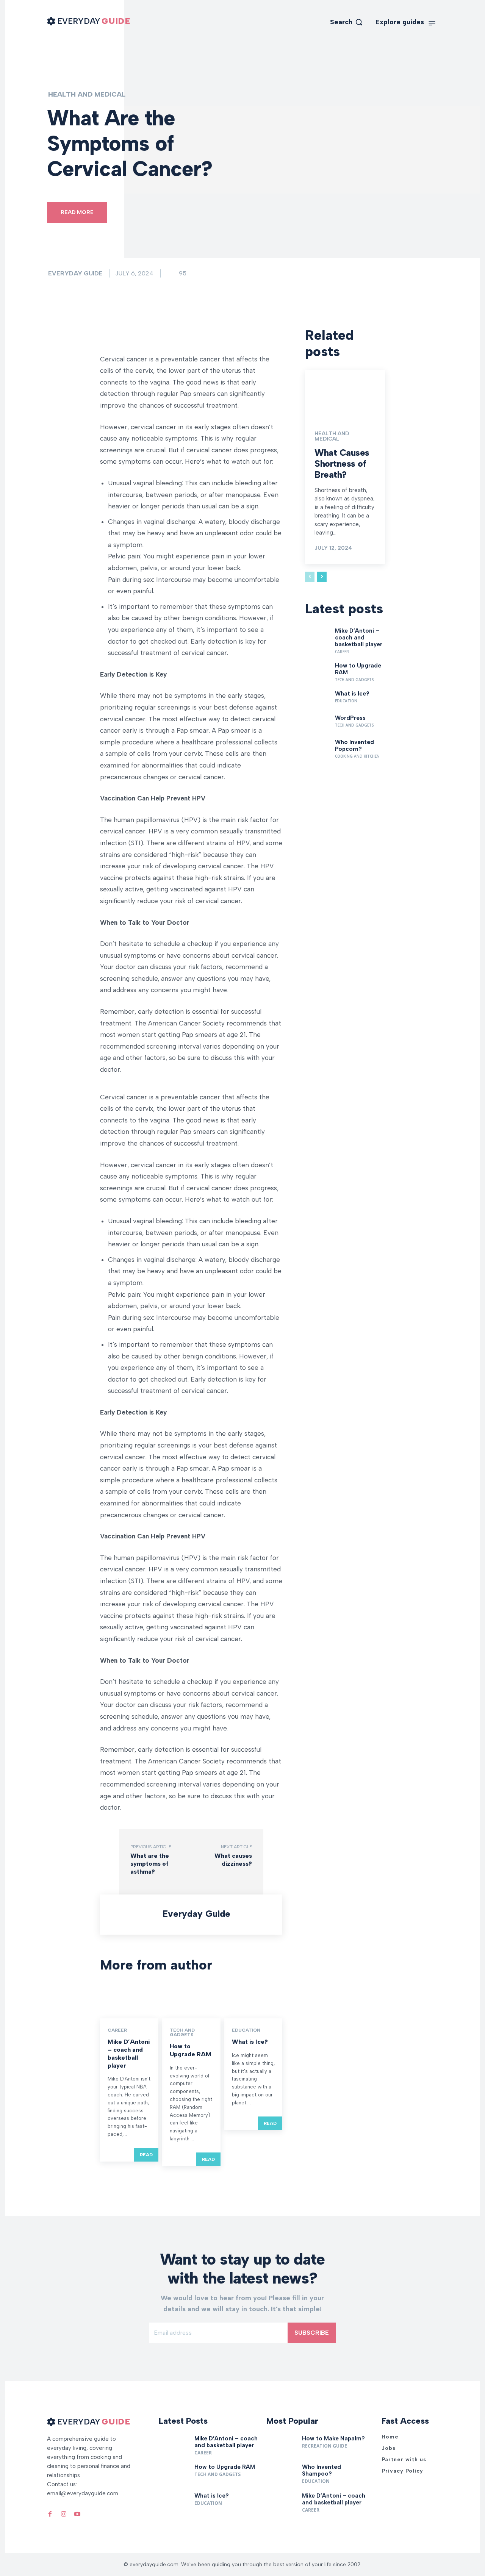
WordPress (350, 718)
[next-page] (322, 577)
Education (246, 2030)
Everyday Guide (75, 273)
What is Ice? (250, 2042)
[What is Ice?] (253, 2001)
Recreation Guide (325, 2446)
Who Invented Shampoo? (322, 2470)
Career (117, 2030)
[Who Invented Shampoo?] (281, 2474)
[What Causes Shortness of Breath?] (345, 394)
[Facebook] (50, 2512)
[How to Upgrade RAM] (191, 2001)
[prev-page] (310, 577)
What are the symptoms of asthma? (150, 1864)
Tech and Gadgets (182, 2032)
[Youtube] (77, 2512)
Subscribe (312, 2333)
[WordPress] (317, 723)
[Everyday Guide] (133, 1915)
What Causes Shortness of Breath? (342, 463)
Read (146, 2155)
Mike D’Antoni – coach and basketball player (129, 2053)
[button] (347, 22)
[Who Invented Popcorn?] (317, 747)
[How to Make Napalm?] (281, 2445)
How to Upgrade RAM (191, 2050)
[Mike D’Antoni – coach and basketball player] (129, 2001)
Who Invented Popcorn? (354, 746)
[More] (205, 335)
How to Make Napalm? (333, 2438)
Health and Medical (87, 94)
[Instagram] (64, 2512)
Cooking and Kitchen (357, 756)
